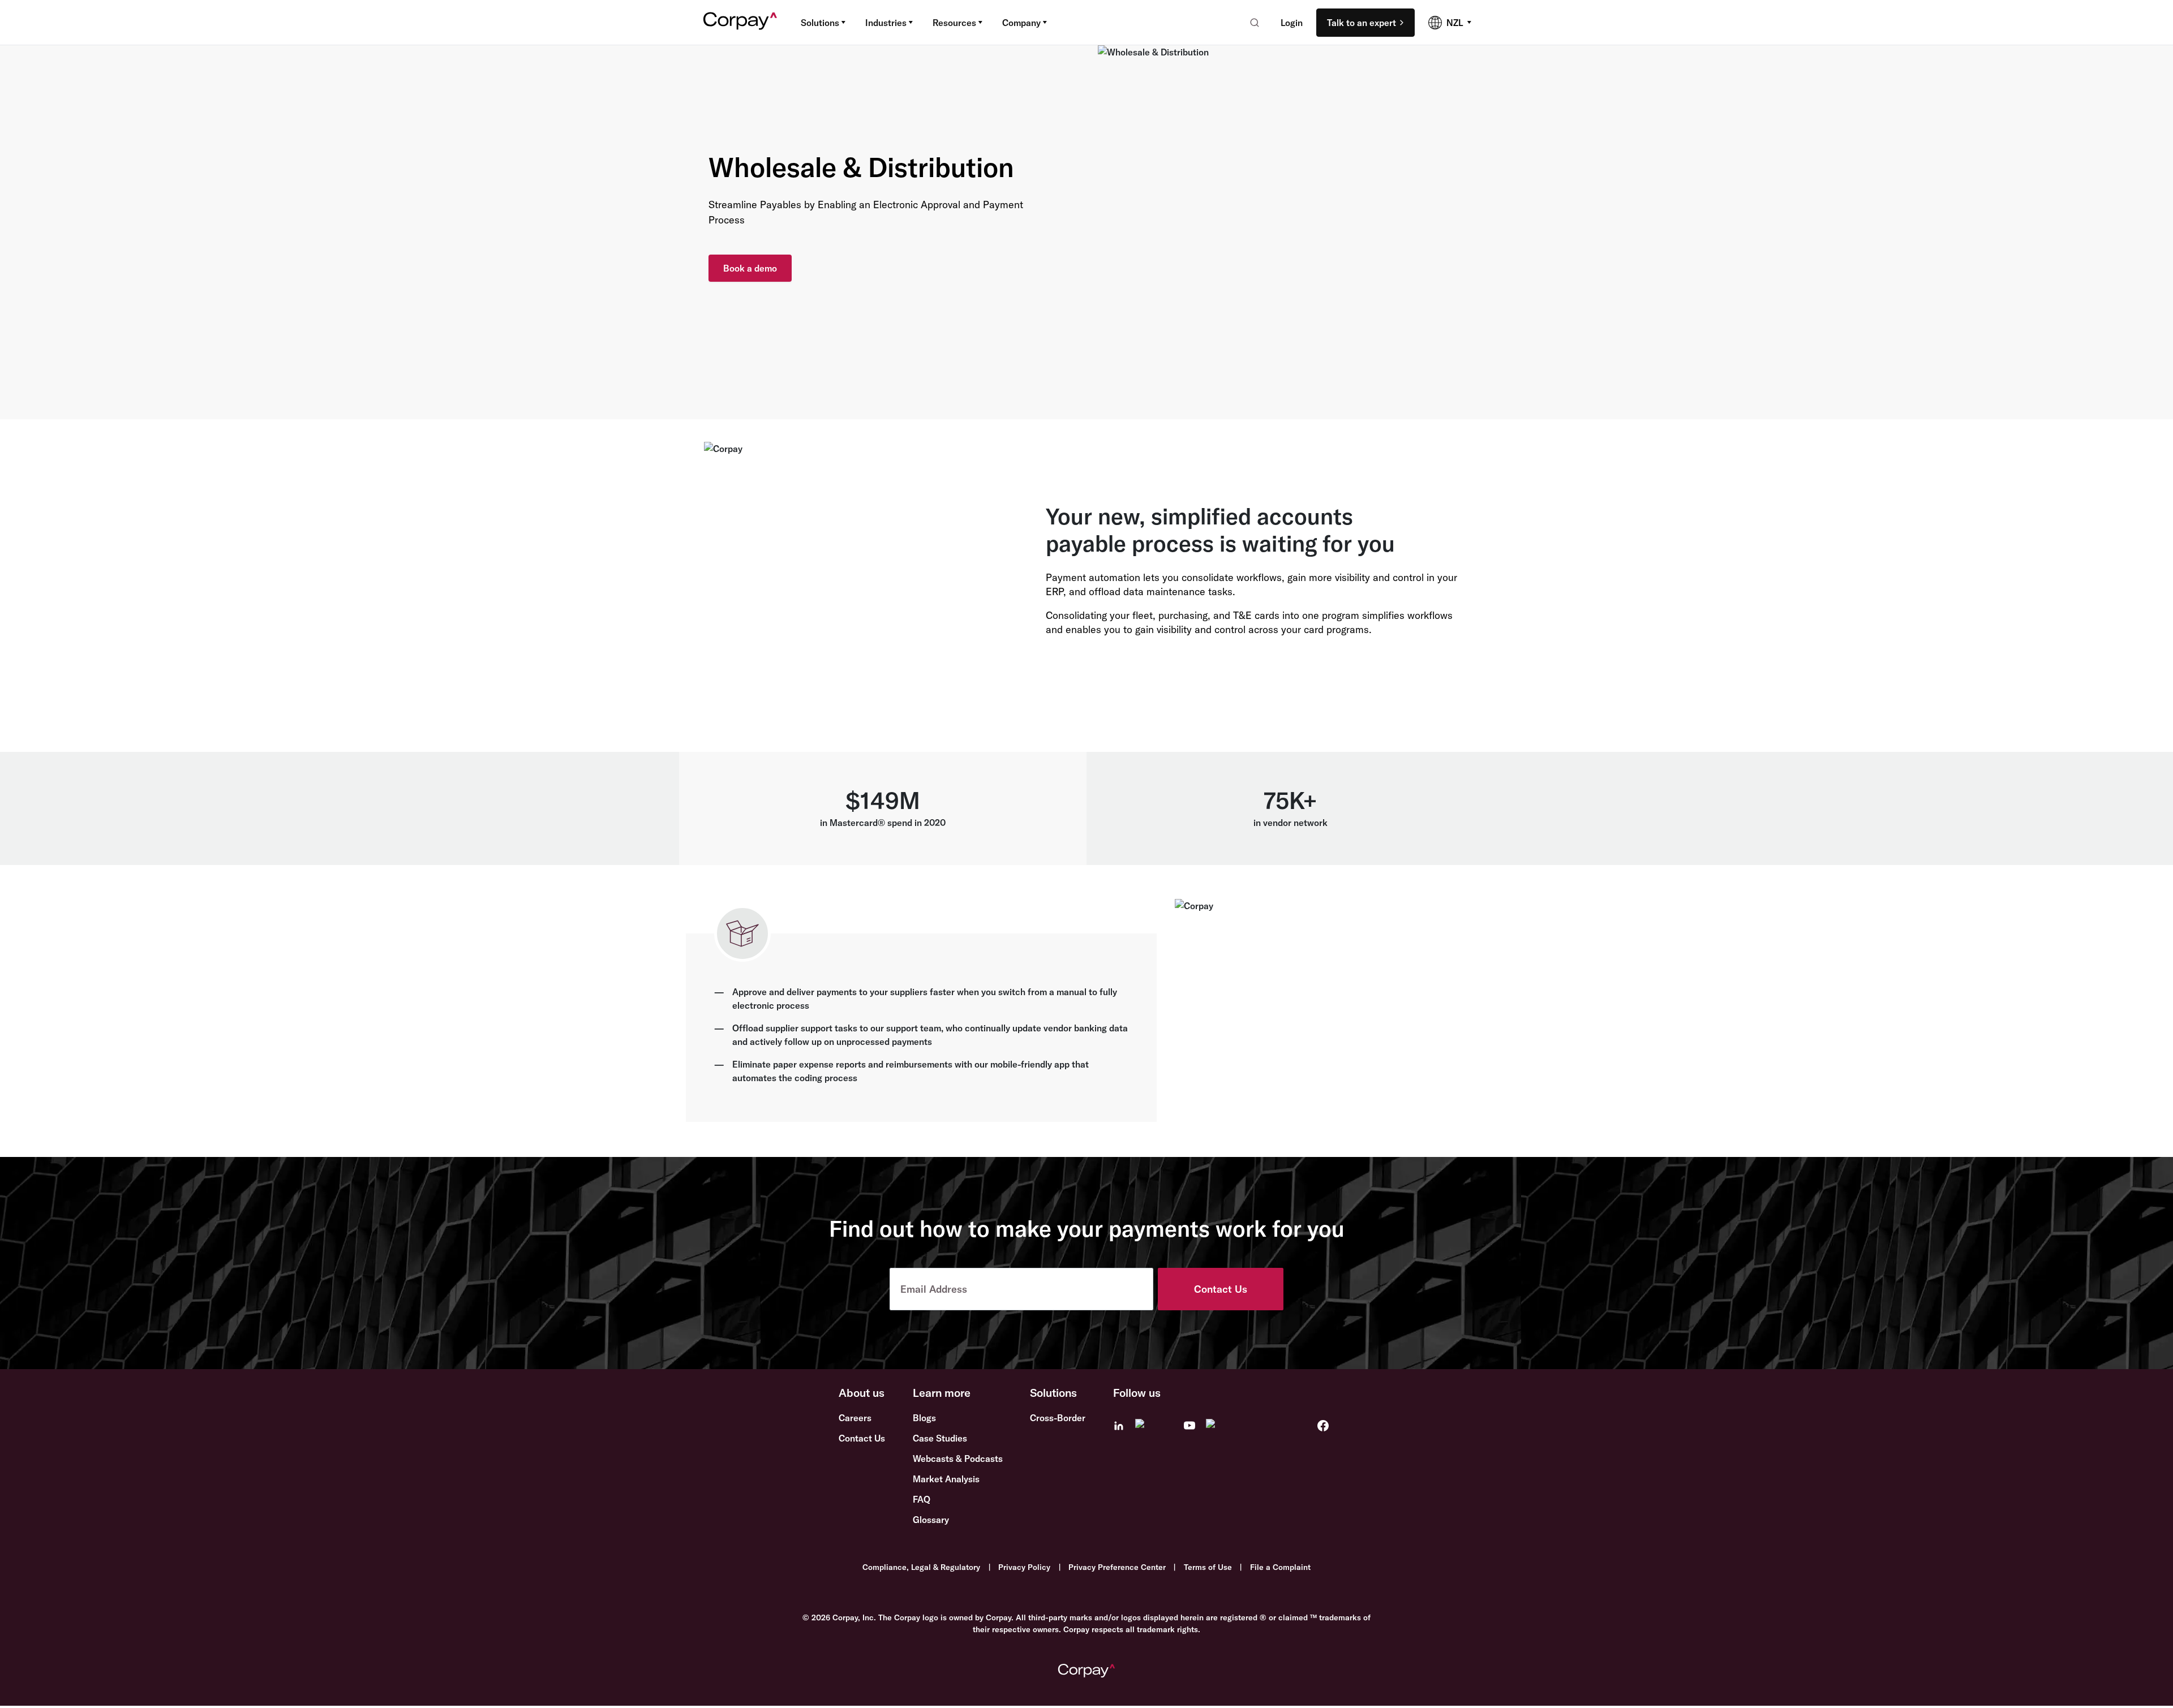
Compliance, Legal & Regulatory (921, 1567)
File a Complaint (1280, 1567)
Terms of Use (1208, 1567)
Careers (855, 1418)
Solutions (820, 23)
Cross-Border (1058, 1418)
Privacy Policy (1024, 1567)
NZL (1455, 23)
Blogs (924, 1418)
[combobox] (1251, 23)
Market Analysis (946, 1479)
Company (1021, 23)
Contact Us (1221, 1289)
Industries (886, 23)
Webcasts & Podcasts (958, 1459)
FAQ (922, 1499)
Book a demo (750, 268)
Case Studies (940, 1438)
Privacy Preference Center (1117, 1567)
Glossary (931, 1520)
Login (1292, 23)
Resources (954, 23)
